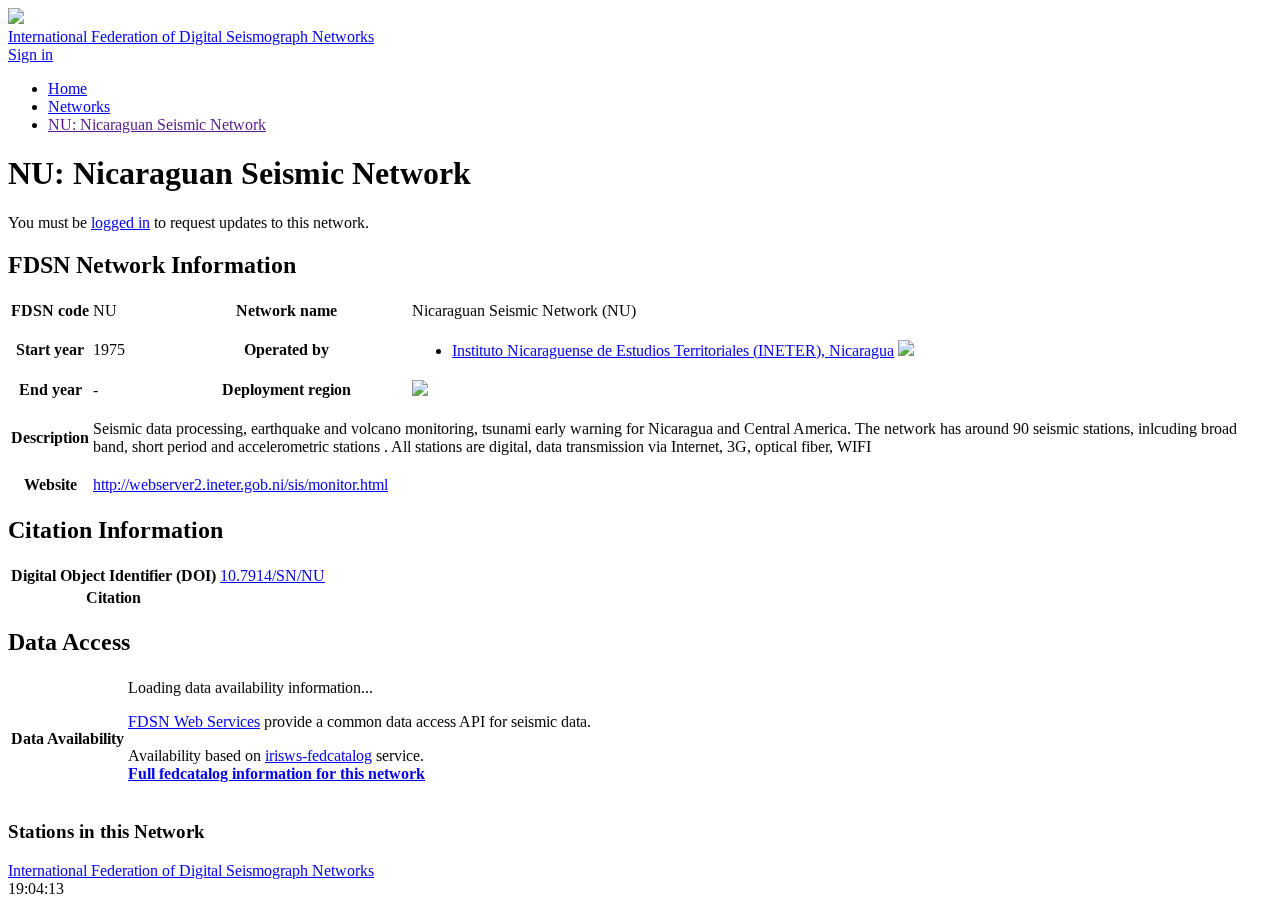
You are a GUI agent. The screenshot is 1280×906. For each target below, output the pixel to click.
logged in (120, 222)
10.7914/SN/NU (272, 575)
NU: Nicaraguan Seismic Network (157, 124)
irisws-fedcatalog (318, 755)
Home (67, 88)
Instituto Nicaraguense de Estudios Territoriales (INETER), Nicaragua (673, 350)
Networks (79, 106)
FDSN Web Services (194, 721)
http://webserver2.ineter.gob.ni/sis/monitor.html (240, 484)
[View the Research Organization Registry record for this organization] (906, 350)
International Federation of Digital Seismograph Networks (191, 870)
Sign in (30, 54)
